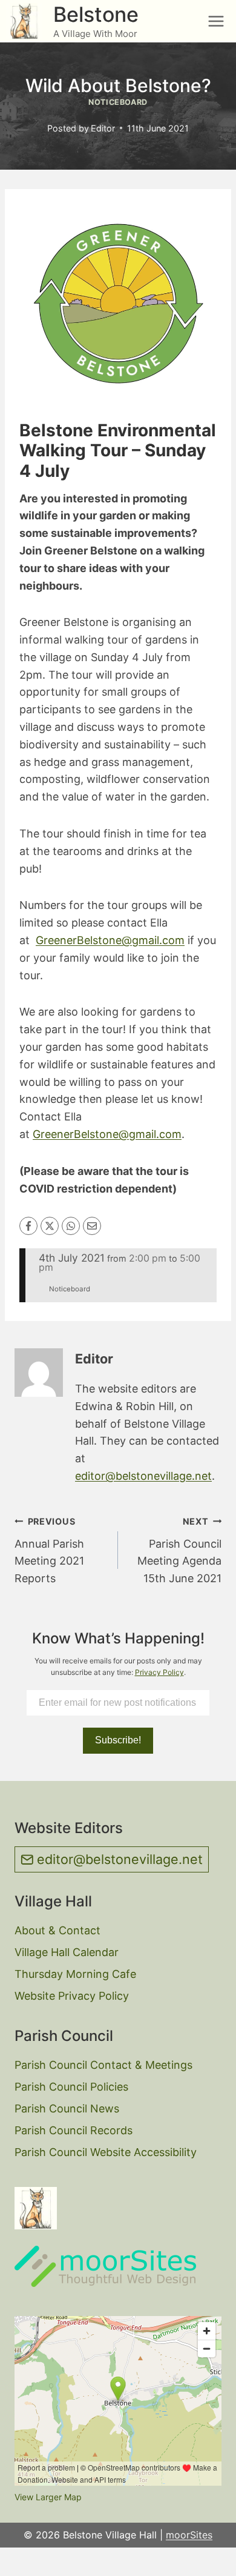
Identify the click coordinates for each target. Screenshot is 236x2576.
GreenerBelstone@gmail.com (110, 940)
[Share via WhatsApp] (71, 1226)
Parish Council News (67, 2108)
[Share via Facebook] (28, 1226)
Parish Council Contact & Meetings (103, 2065)
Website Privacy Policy (72, 1996)
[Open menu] (216, 21)
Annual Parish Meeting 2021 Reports (49, 1550)
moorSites (189, 2535)
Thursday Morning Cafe (75, 1974)
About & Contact (57, 1930)
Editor (103, 128)
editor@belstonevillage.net (143, 1476)
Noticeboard (118, 102)
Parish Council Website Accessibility (106, 2152)
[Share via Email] (92, 1226)
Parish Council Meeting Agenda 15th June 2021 (179, 1550)
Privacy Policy (159, 1672)
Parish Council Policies (71, 2087)
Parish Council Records (74, 2130)
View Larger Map (48, 2497)
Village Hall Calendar (67, 1952)
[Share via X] (50, 1226)
